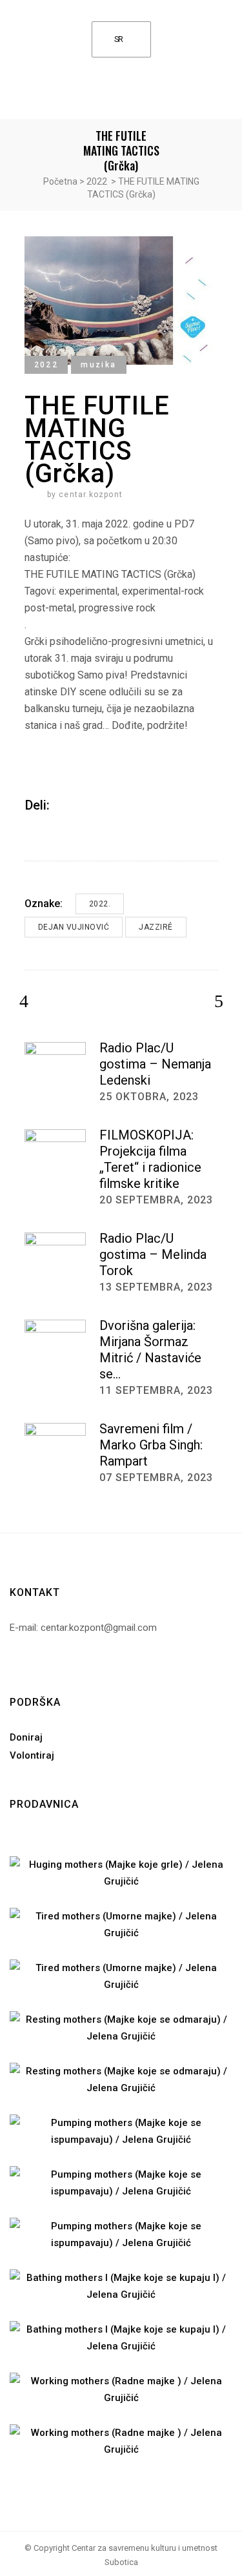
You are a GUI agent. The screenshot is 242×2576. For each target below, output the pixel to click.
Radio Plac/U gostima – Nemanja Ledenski (155, 1064)
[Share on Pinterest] (97, 805)
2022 (97, 181)
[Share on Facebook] (64, 805)
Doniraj (26, 1737)
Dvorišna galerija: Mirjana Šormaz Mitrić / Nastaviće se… (150, 1350)
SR (119, 39)
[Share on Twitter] (81, 805)
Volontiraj (32, 1755)
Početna (60, 181)
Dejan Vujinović (74, 927)
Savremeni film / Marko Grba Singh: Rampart (151, 1445)
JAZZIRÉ (156, 927)
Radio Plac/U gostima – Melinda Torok (153, 1254)
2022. (100, 904)
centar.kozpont (91, 495)
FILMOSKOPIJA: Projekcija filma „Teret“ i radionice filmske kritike (150, 1159)
